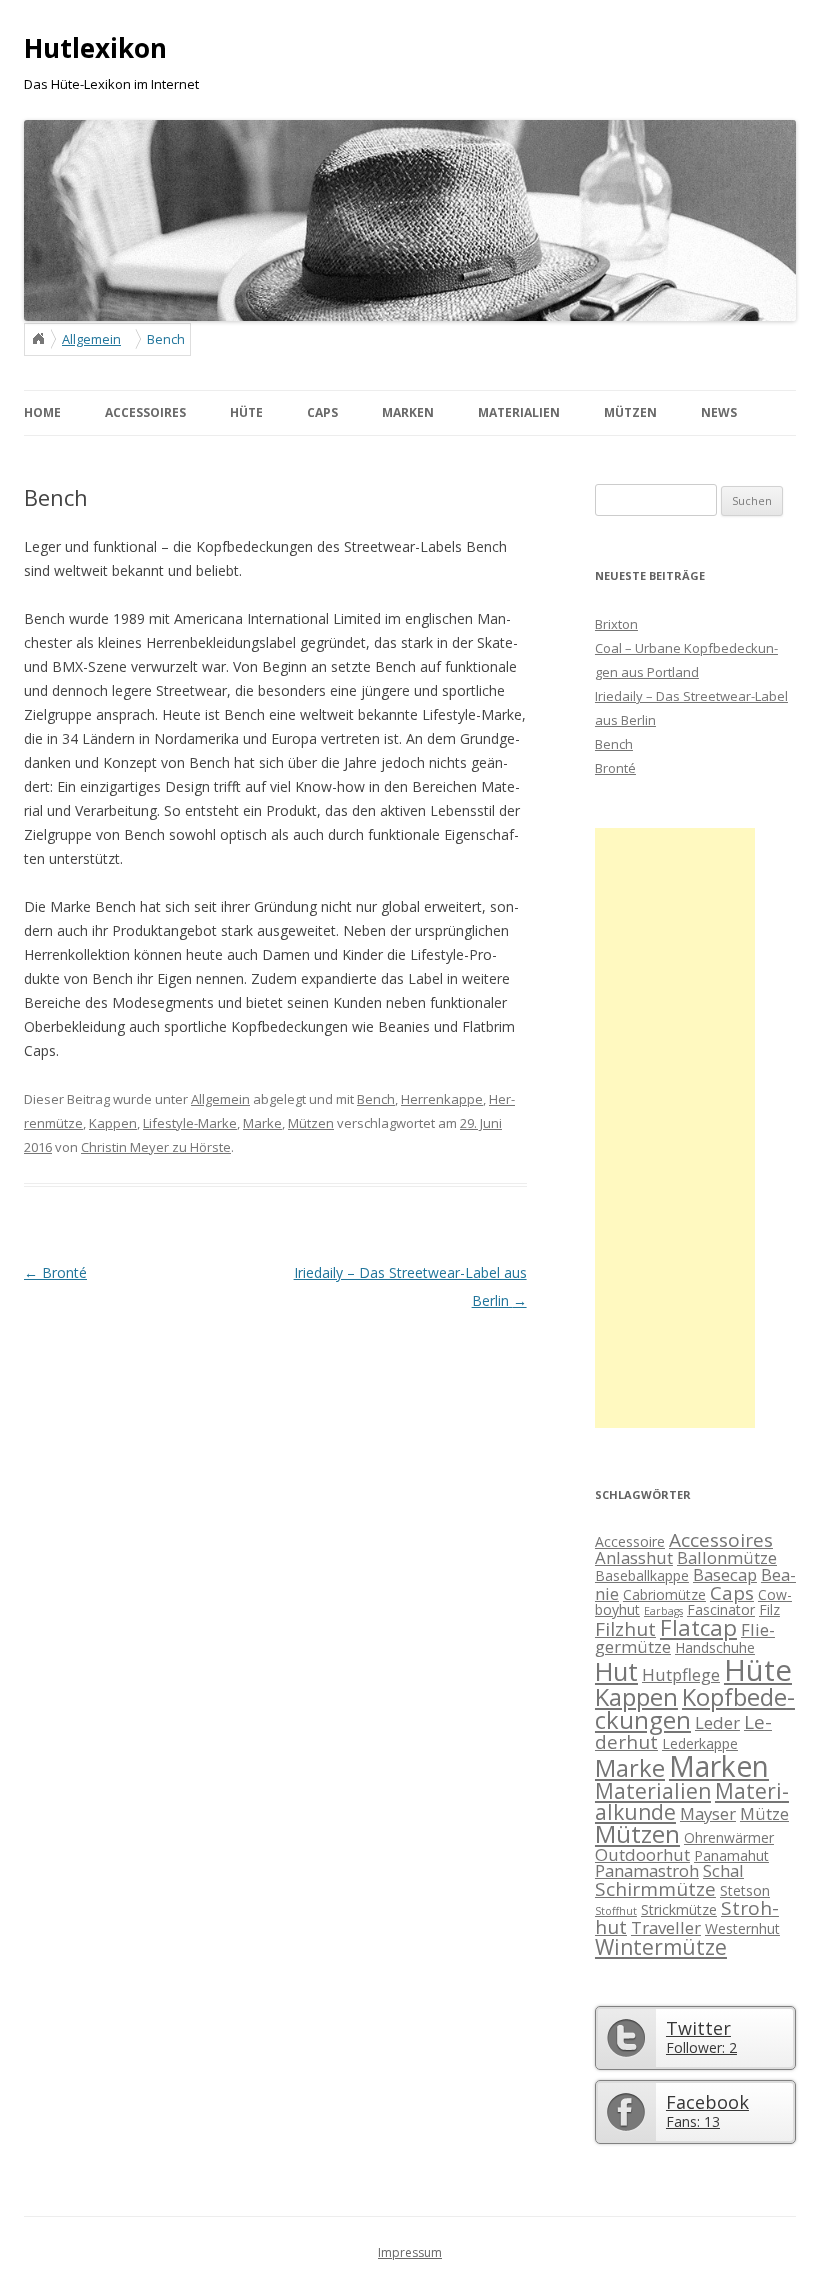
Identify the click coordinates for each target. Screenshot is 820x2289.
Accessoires (721, 1540)
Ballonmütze (727, 1557)
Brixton (616, 624)
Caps (732, 1593)
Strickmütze (679, 1909)
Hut (616, 1671)
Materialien (653, 1791)
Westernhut (742, 1928)
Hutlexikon (95, 48)
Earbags (663, 1611)
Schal (723, 1870)
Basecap (725, 1574)
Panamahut (731, 1855)
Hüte (758, 1670)
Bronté (55, 1272)
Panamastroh (647, 1870)
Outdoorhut (642, 1854)
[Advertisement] (675, 1128)
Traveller (666, 1927)
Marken (719, 1766)
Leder (717, 1722)
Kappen (113, 1123)
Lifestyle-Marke (190, 1123)
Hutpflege (681, 1674)
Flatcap (698, 1627)
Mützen (311, 1123)
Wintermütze (661, 1947)
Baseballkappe (642, 1575)
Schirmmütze (655, 1889)
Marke (262, 1123)
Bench (376, 1099)
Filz (769, 1609)
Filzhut (625, 1629)
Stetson (745, 1890)
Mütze (764, 1813)
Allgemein (91, 339)
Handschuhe (715, 1647)
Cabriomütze (664, 1594)
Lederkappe (700, 1743)
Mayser (708, 1813)
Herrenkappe (442, 1099)
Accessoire (630, 1541)
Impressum (410, 2252)
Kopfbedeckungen (695, 1709)
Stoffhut (616, 1911)
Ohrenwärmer (729, 1837)
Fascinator (721, 1609)
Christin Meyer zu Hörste (156, 1147)
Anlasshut (634, 1557)
